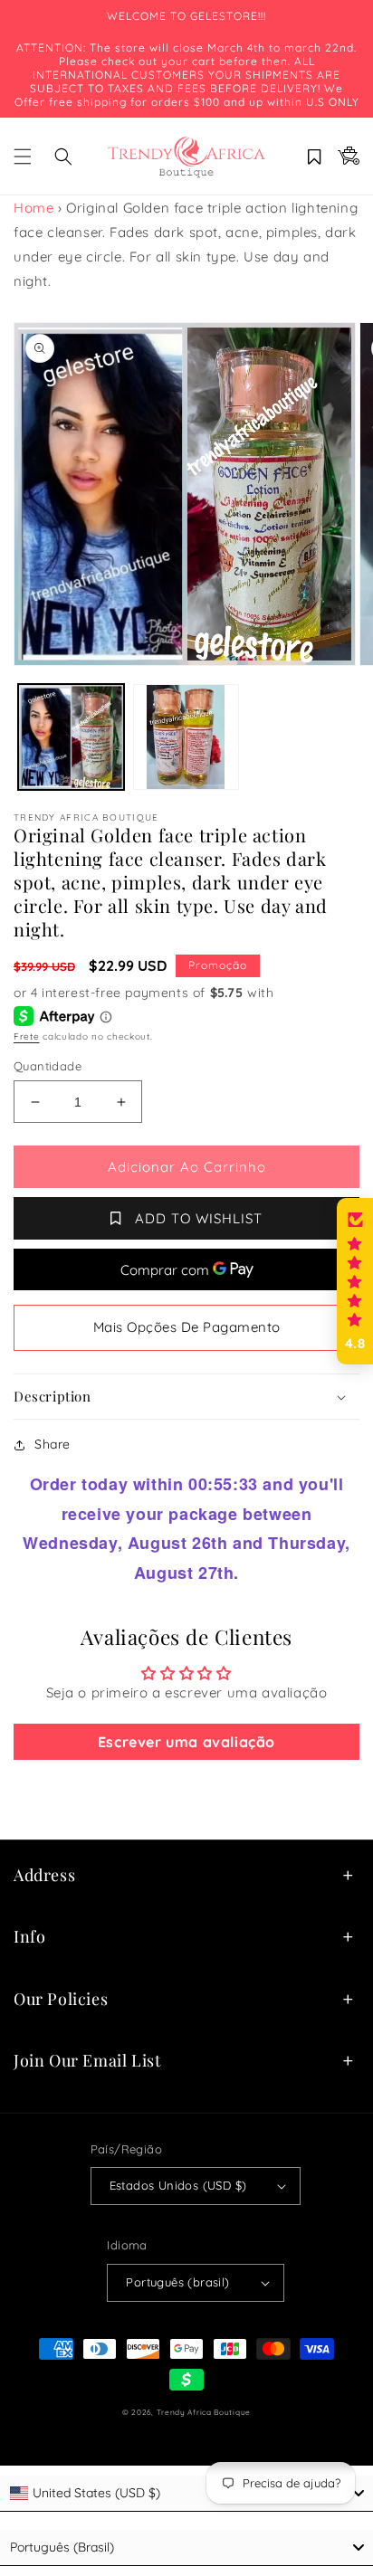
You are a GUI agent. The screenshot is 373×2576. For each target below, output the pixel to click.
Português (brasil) (177, 2282)
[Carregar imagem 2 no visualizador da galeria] (186, 737)
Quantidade (48, 1066)
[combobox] (186, 2494)
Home (33, 208)
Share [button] (53, 1444)
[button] (23, 157)
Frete (27, 1036)
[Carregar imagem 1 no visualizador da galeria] (71, 737)
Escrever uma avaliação (186, 1742)
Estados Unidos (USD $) (178, 2185)
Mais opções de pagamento (187, 1327)
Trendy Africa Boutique (204, 2412)
